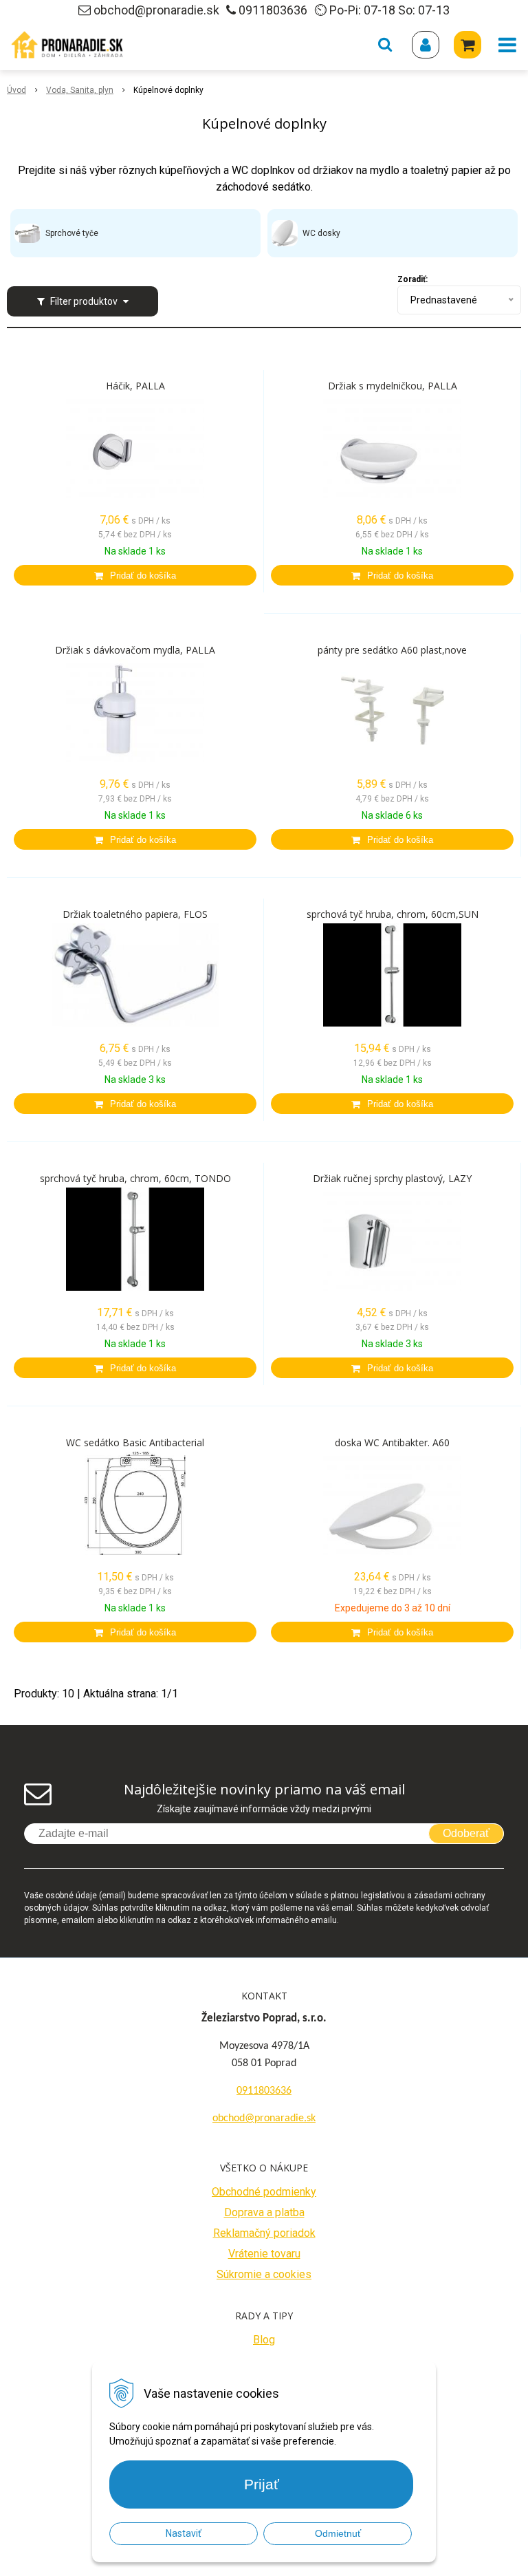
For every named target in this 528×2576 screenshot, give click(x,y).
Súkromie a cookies (264, 2274)
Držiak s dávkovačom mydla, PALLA (135, 650)
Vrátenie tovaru (264, 2254)
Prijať (262, 2484)
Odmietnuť (338, 2533)
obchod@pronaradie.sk (156, 10)
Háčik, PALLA (135, 386)
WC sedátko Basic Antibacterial (135, 1443)
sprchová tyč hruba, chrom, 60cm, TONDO (135, 1179)
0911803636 (273, 10)
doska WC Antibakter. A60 (392, 1443)
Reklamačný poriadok (264, 2233)
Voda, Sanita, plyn (80, 90)
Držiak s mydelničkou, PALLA (393, 386)
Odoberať (466, 1833)
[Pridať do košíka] (135, 575)
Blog (264, 2340)
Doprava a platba (264, 2212)
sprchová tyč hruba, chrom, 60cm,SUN (393, 914)
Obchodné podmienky (264, 2192)
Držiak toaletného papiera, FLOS (135, 914)
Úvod (16, 90)
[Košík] (467, 45)
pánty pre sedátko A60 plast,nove (392, 650)
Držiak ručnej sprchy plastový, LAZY (392, 1179)
